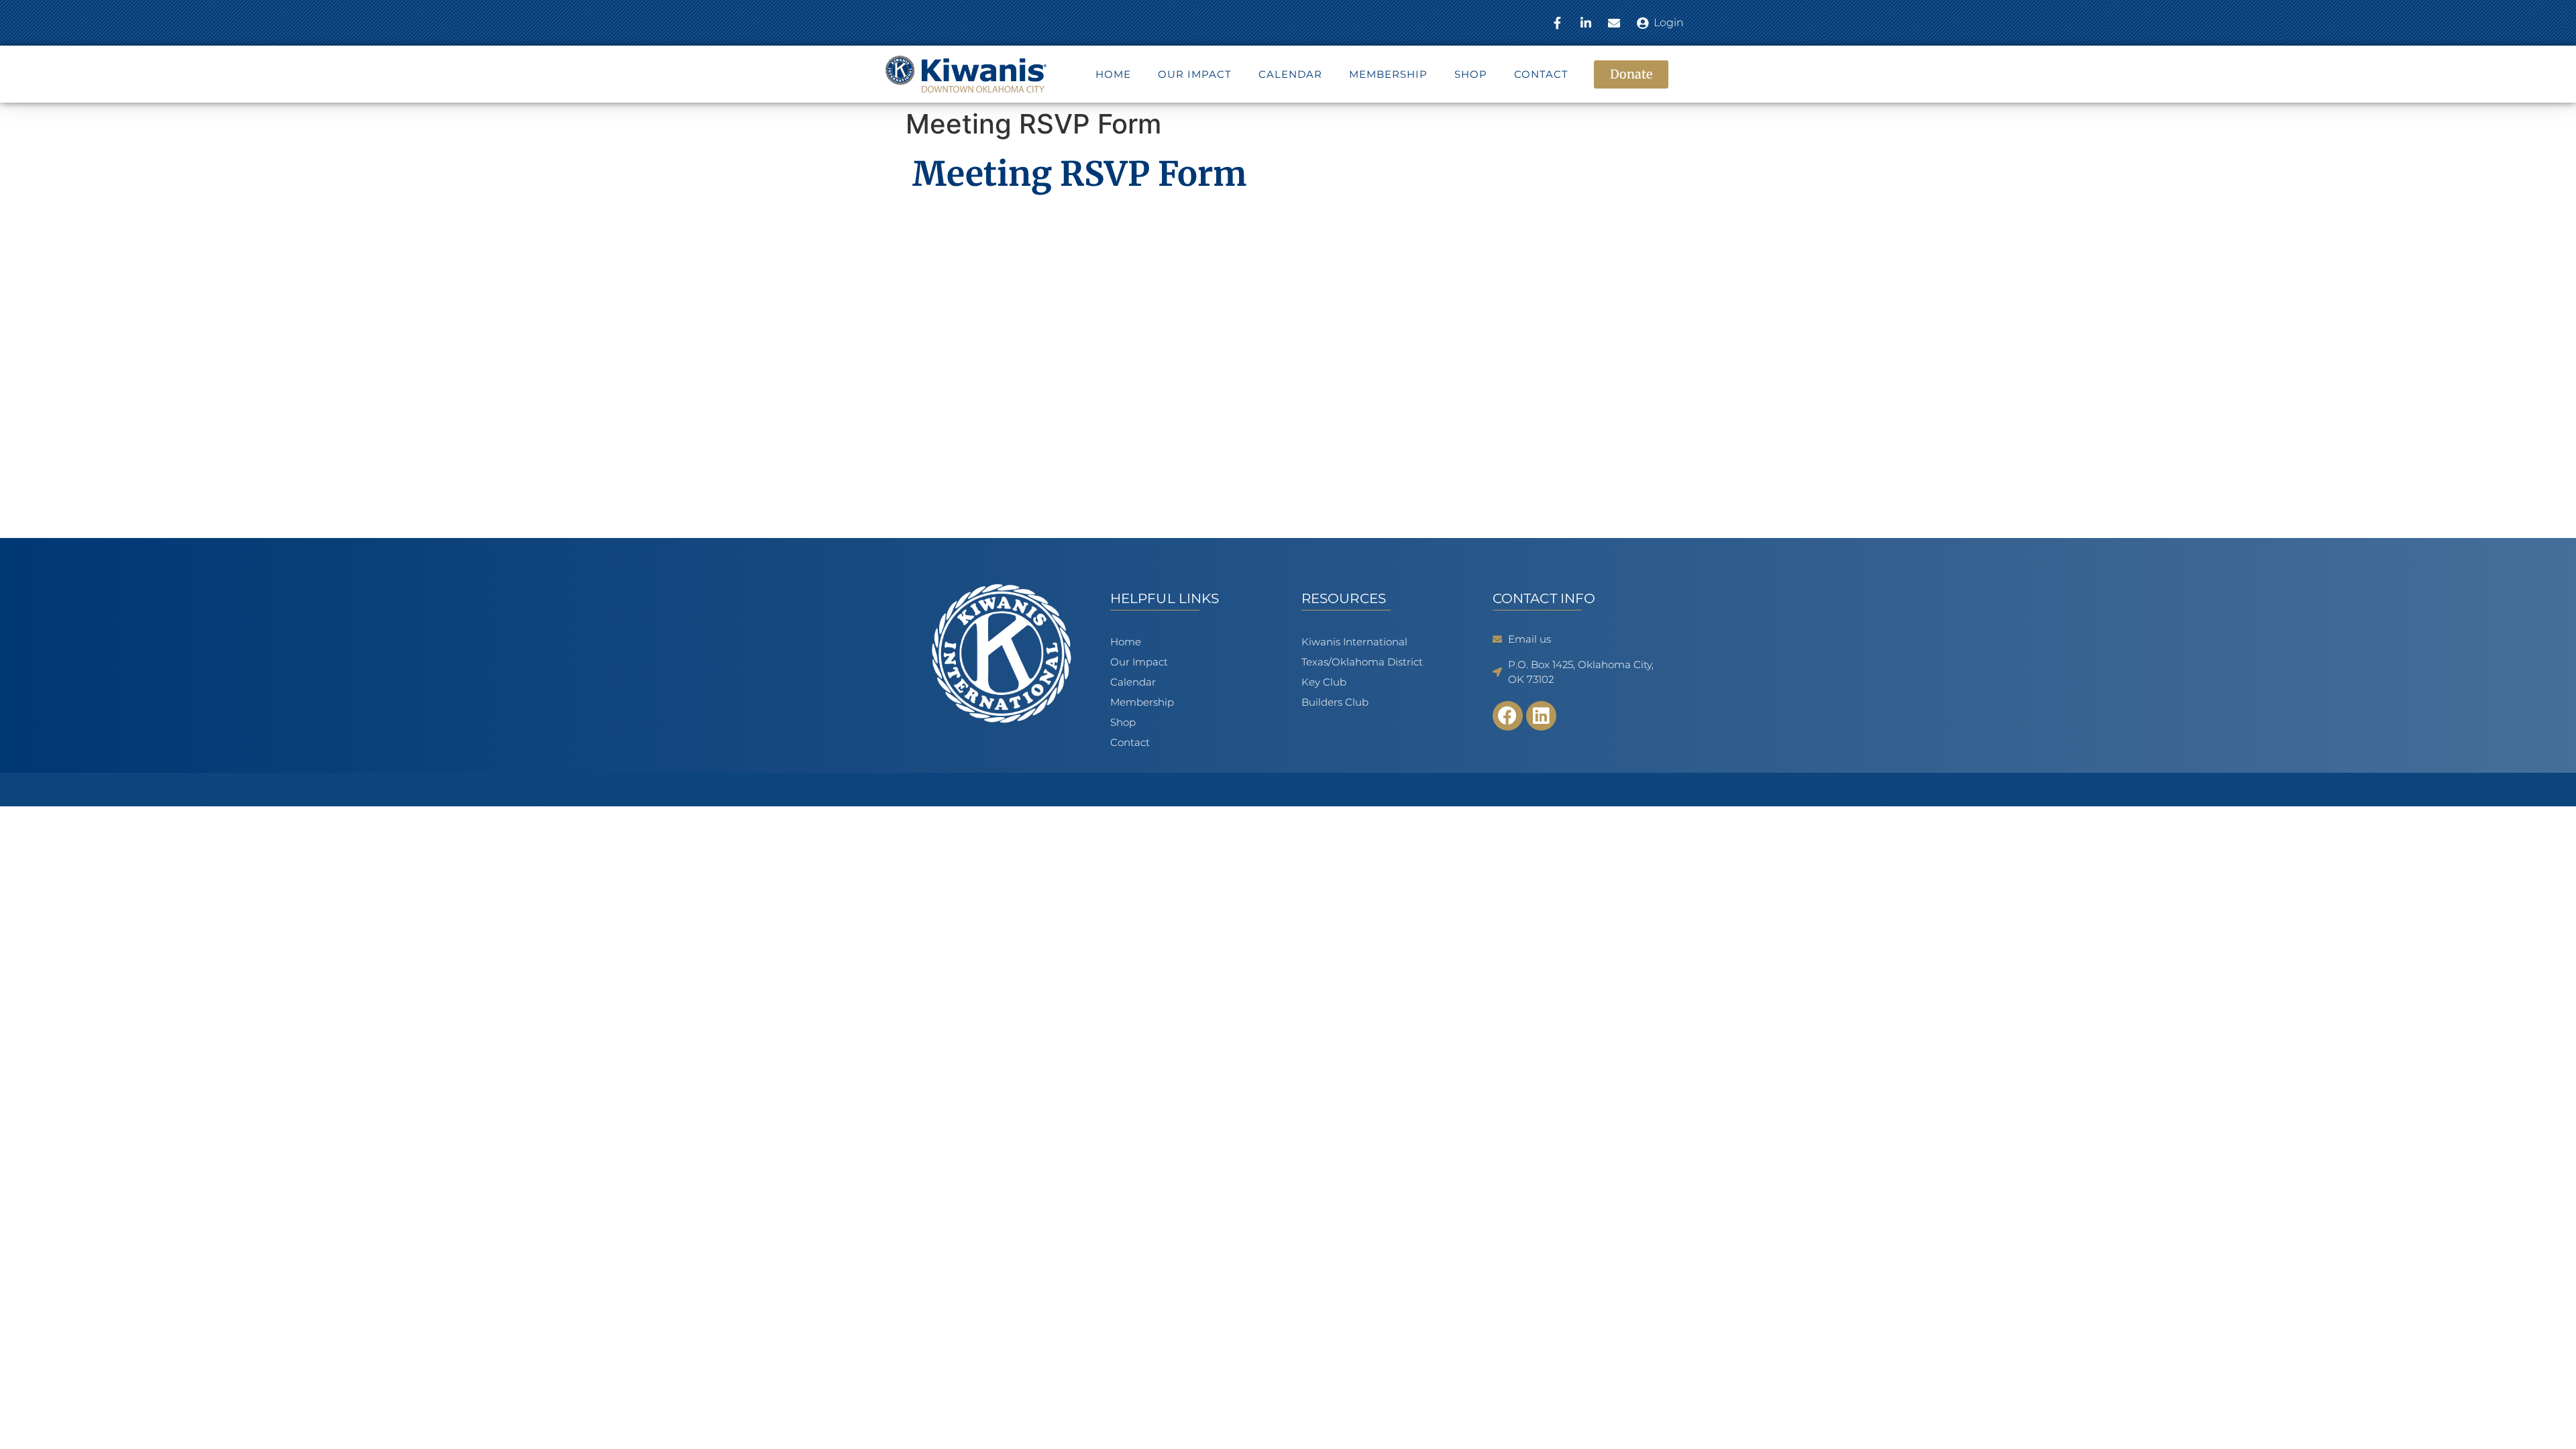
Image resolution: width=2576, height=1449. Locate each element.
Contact (1541, 74)
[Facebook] (1508, 716)
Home (1113, 74)
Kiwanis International (1354, 642)
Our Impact (1195, 74)
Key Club (1324, 682)
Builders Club (1335, 702)
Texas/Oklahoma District (1362, 662)
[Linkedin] (1541, 716)
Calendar (1290, 74)
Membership (1388, 74)
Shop (1471, 74)
